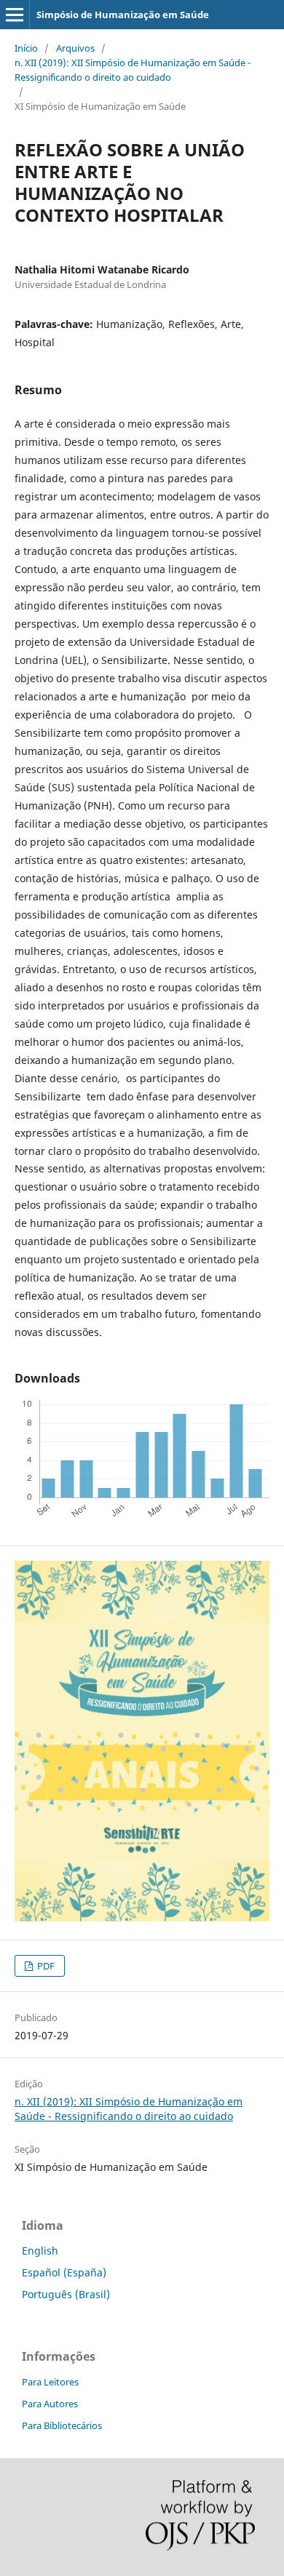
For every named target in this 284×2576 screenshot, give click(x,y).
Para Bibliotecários (62, 2425)
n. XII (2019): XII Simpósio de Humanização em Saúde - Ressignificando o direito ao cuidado (133, 70)
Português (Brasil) (66, 2294)
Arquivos (75, 48)
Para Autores (50, 2404)
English (40, 2251)
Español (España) (64, 2272)
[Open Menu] (15, 15)
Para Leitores (50, 2382)
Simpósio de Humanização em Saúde (123, 15)
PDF (45, 1966)
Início (26, 48)
